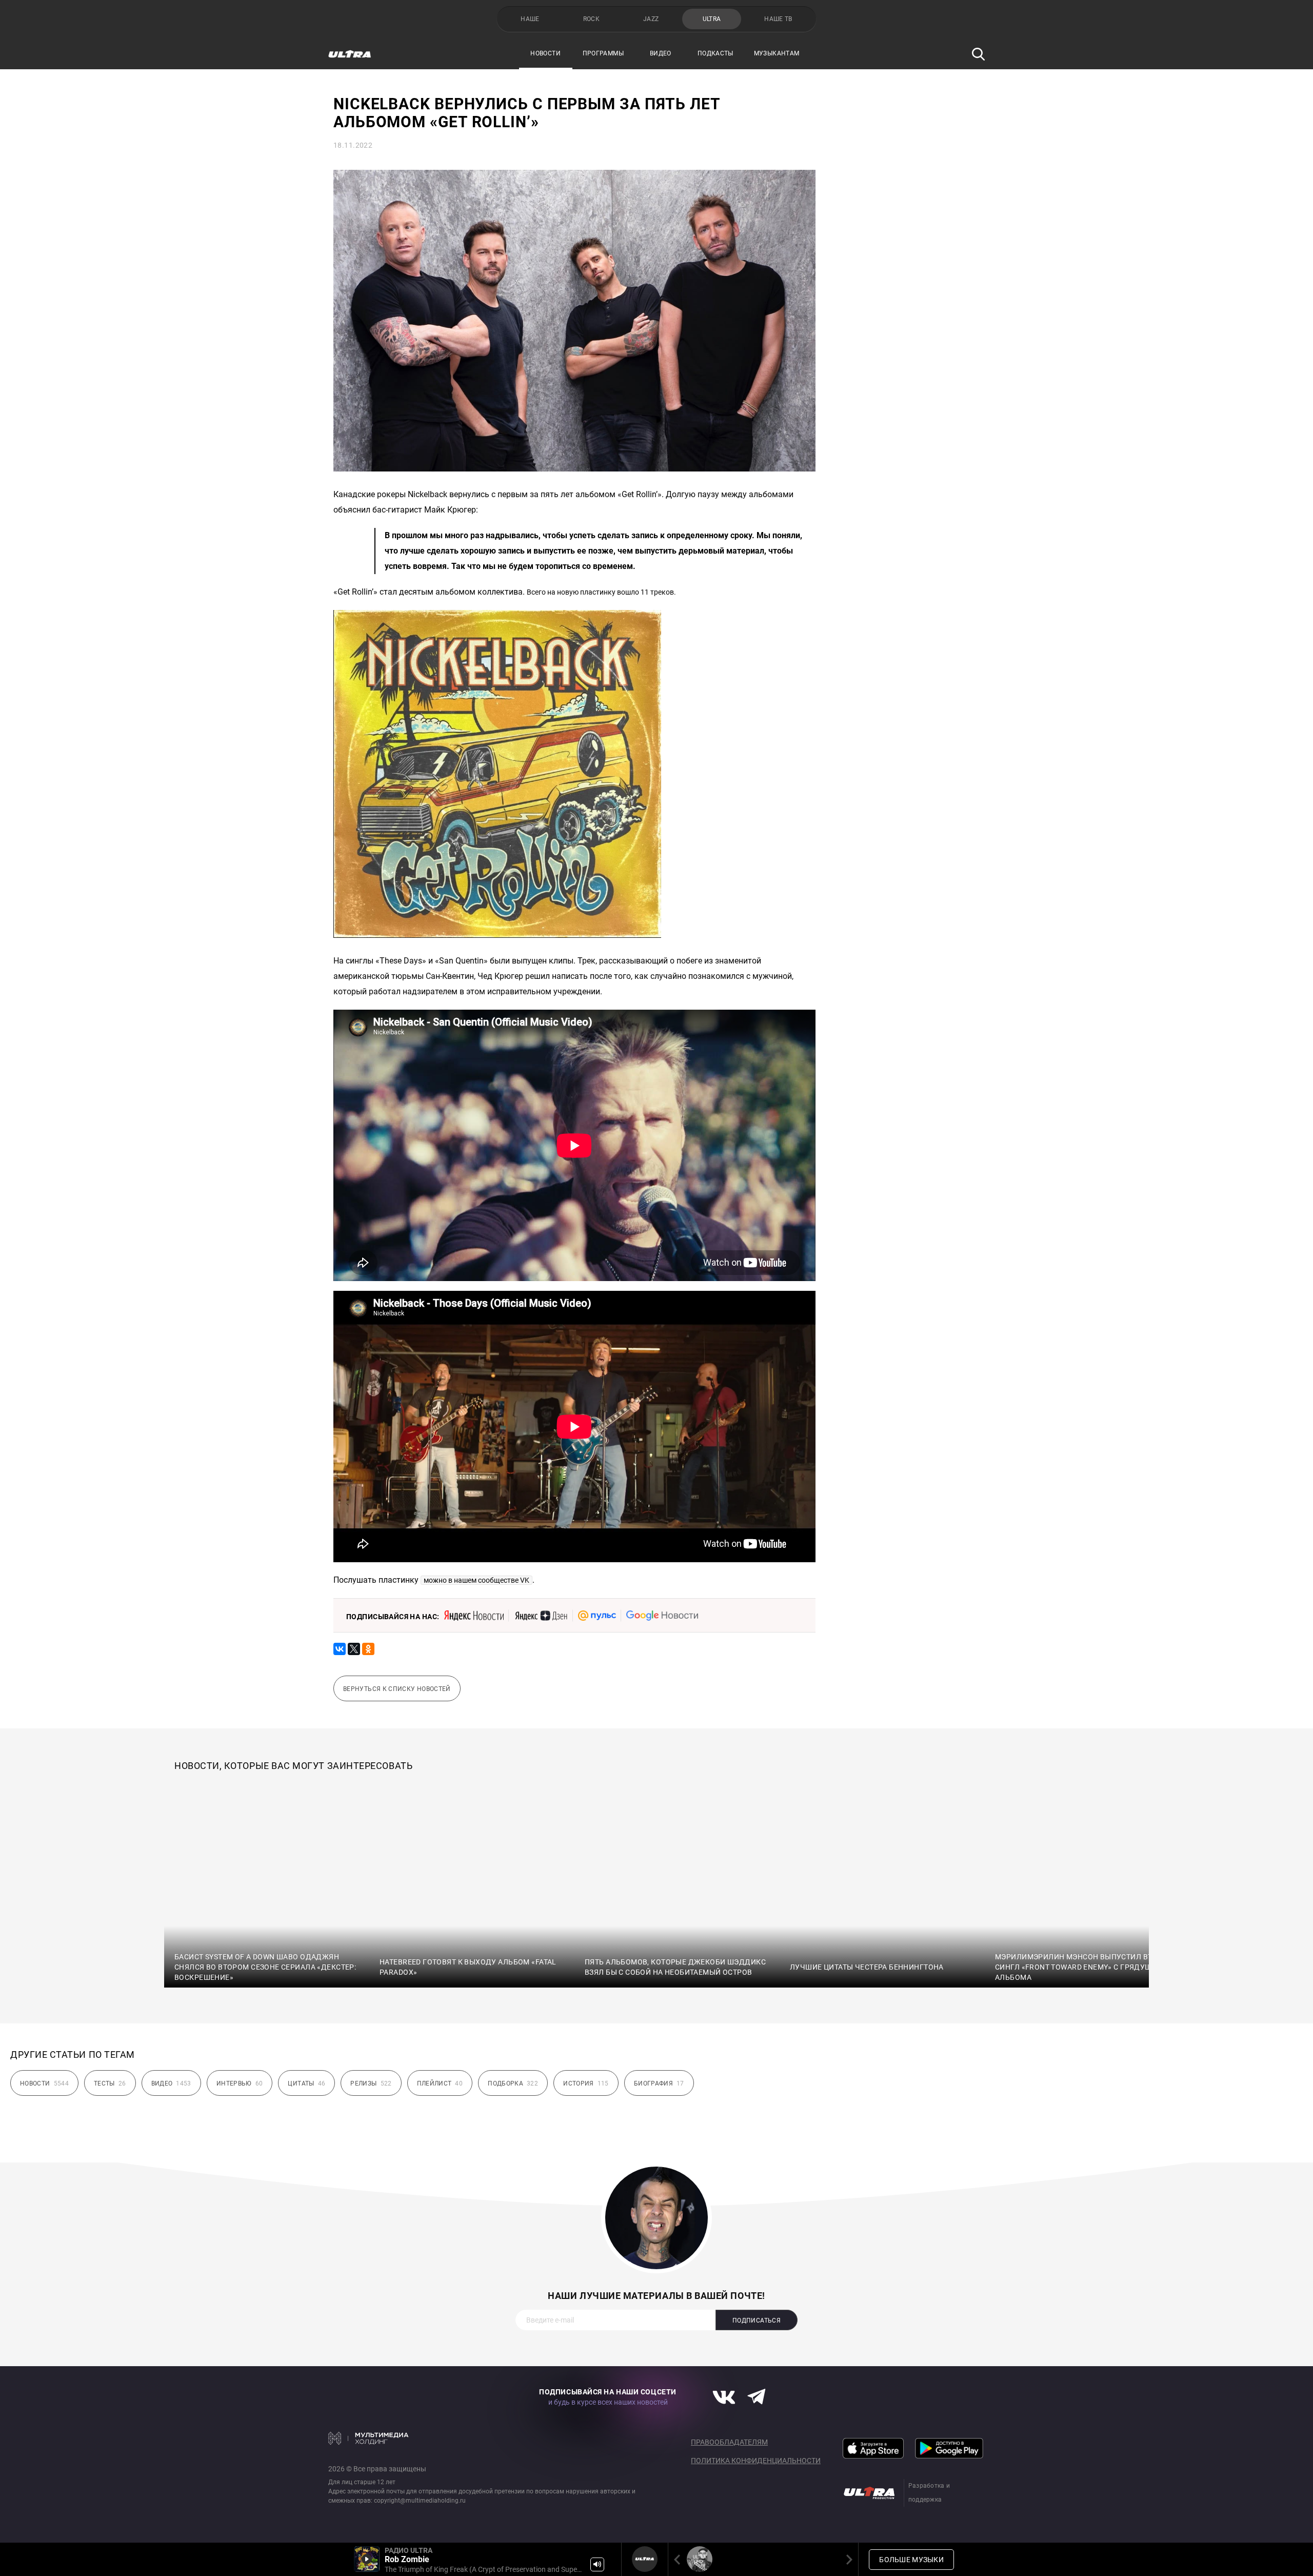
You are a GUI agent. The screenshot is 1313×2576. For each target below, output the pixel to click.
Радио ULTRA (645, 2559)
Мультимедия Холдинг (369, 2438)
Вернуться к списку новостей (397, 1689)
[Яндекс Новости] (474, 1616)
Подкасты (715, 53)
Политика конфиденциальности (756, 2461)
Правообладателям (729, 2442)
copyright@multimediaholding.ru (420, 2501)
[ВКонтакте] (340, 1649)
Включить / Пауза (367, 2559)
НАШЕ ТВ (778, 19)
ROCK (591, 19)
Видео (661, 53)
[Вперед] (847, 2559)
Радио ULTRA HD (700, 2559)
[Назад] (679, 2559)
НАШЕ (530, 19)
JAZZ (651, 19)
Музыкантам (777, 53)
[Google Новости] (662, 1616)
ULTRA (712, 19)
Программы (603, 53)
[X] (354, 1649)
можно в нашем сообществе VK (476, 1580)
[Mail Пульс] (597, 1616)
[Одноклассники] (368, 1649)
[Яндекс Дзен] (541, 1616)
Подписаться (757, 2321)
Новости (545, 53)
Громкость (597, 2564)
